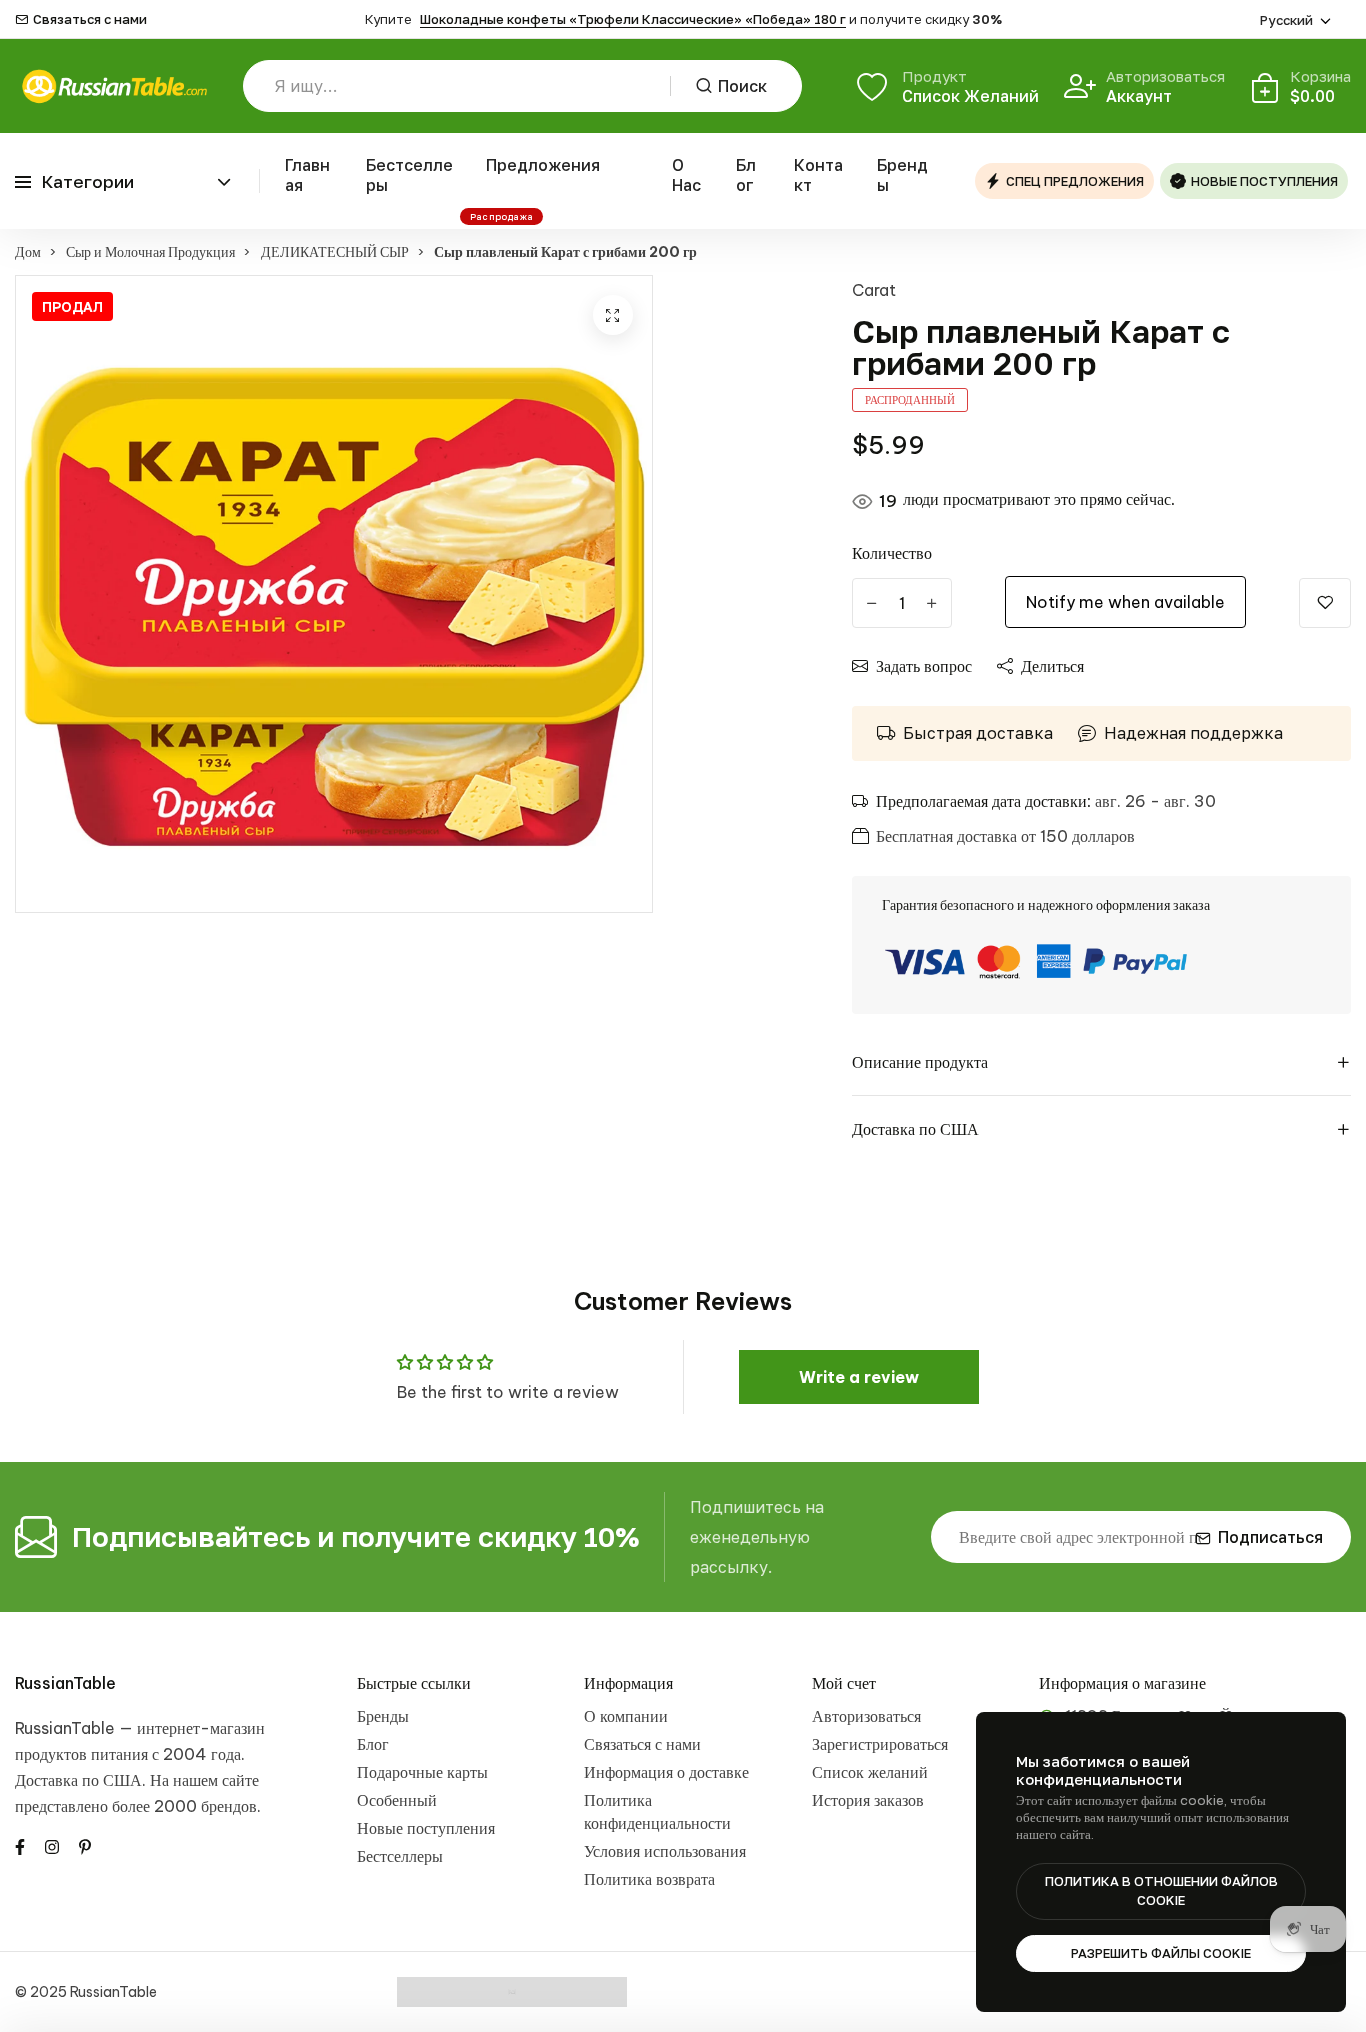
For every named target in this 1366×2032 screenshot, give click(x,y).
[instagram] (52, 1845)
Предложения (543, 165)
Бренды (902, 175)
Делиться (1052, 666)
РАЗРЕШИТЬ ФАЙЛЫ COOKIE (1161, 1953)
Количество (892, 553)
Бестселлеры (409, 175)
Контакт (818, 175)
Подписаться (1270, 1537)
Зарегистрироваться (880, 1744)
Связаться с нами (90, 19)
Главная (307, 175)
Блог (746, 175)
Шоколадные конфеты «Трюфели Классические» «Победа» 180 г (633, 19)
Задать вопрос (924, 666)
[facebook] (20, 1845)
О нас (686, 175)
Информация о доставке (666, 1772)
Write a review (859, 1377)
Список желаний (870, 1772)
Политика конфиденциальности (657, 1811)
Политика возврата (649, 1879)
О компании (626, 1716)
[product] (613, 315)
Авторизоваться (866, 1716)
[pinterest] (85, 1845)
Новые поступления (426, 1828)
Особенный (397, 1800)
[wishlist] (1325, 603)
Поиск (742, 86)
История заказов (868, 1800)
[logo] (114, 86)
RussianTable (65, 1683)
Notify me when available (1125, 602)
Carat (874, 290)
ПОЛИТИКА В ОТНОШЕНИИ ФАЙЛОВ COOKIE (1161, 1891)
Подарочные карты (422, 1772)
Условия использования (665, 1851)
